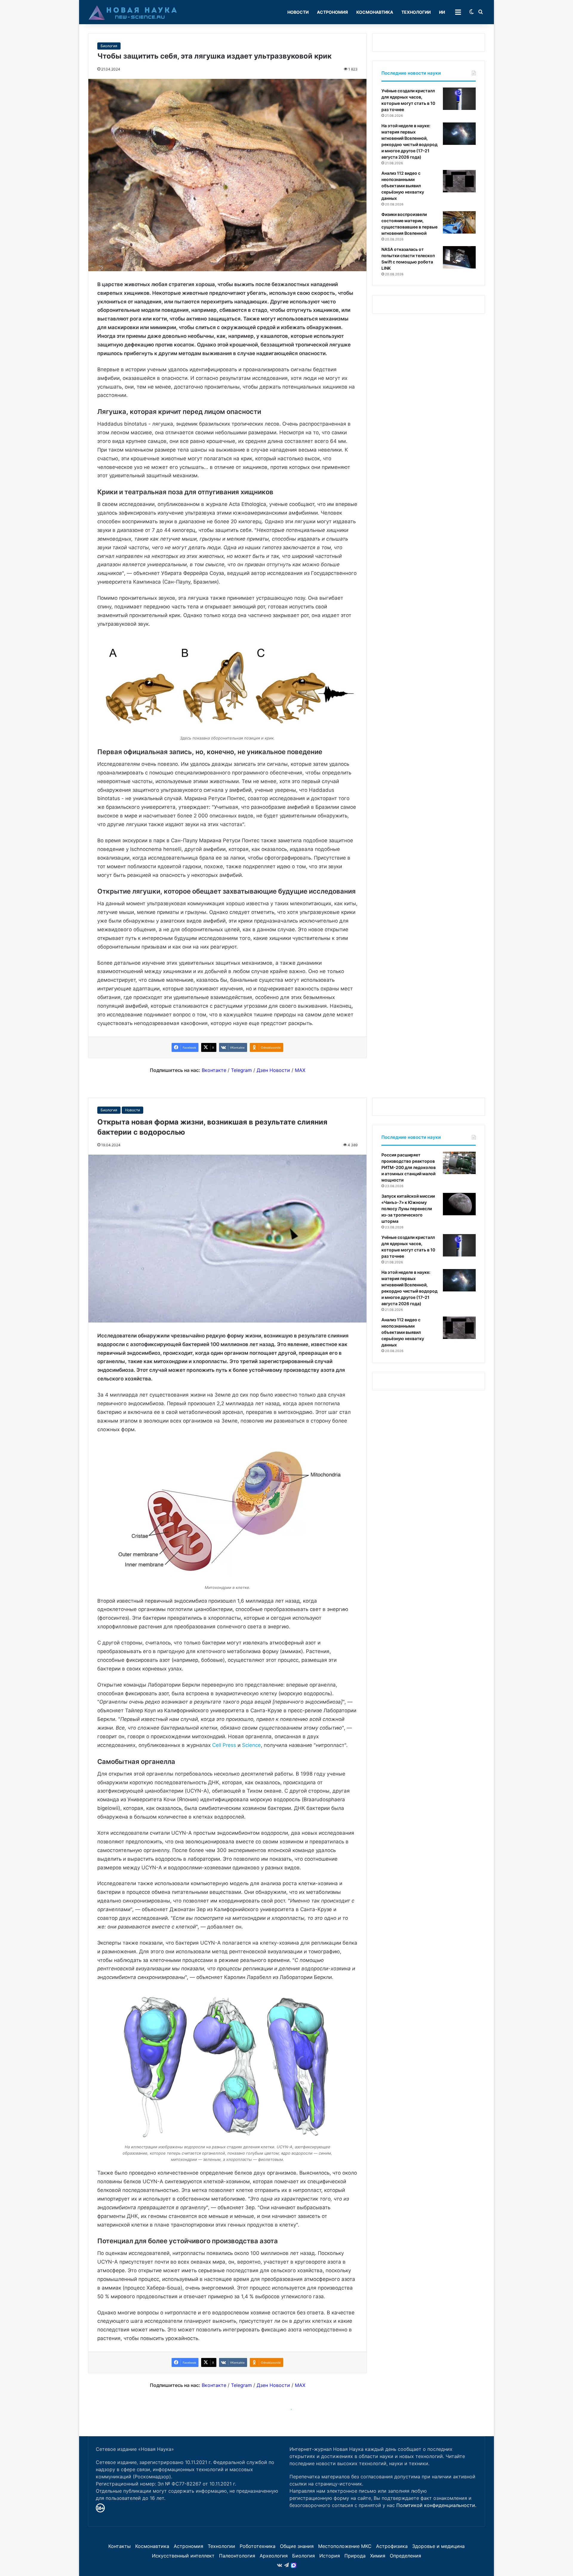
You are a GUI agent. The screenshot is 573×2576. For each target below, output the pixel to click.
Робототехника (258, 2546)
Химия (378, 2556)
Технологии (416, 12)
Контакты (120, 2546)
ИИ (442, 12)
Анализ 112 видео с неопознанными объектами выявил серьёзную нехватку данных (403, 186)
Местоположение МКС (345, 2546)
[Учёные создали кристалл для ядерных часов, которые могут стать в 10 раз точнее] (459, 99)
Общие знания (297, 2546)
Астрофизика (392, 2546)
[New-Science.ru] (133, 12)
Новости (298, 12)
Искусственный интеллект (183, 2556)
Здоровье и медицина (438, 2546)
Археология (274, 2556)
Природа (355, 2556)
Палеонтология (237, 2556)
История (330, 2556)
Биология (109, 46)
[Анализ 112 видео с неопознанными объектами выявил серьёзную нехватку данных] (459, 181)
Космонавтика (375, 12)
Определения (405, 2556)
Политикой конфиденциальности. (436, 2505)
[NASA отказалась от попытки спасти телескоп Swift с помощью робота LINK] (459, 257)
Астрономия (332, 12)
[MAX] (294, 2565)
